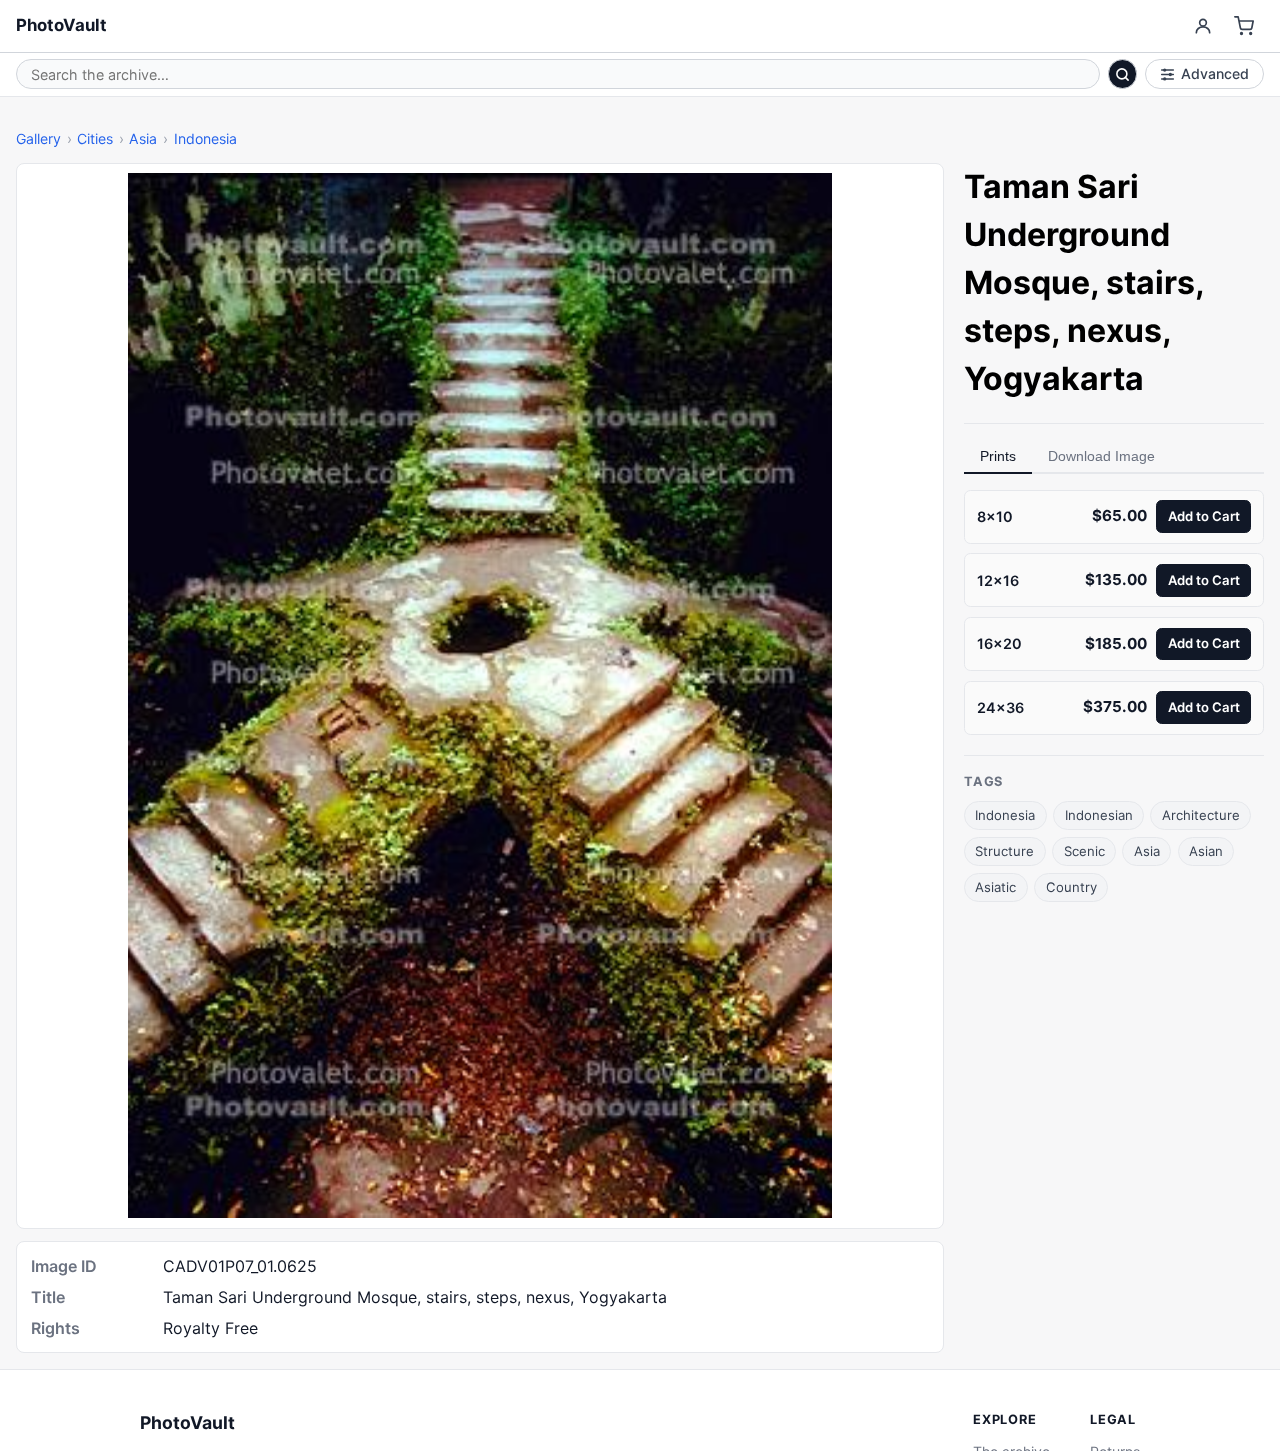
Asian (1206, 851)
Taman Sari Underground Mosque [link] (1067, 234)
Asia (143, 138)
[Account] (1202, 26)
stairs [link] (1150, 282)
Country (1071, 887)
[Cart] (1244, 26)
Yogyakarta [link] (1054, 378)
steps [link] (1007, 330)
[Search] (1123, 74)
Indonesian (1099, 815)
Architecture (1201, 815)
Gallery (38, 138)
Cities (95, 138)
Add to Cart (1204, 516)
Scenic (1084, 851)
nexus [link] (1114, 330)
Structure (1004, 851)
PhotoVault (61, 25)
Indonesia (205, 138)
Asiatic (995, 887)
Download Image (1101, 456)
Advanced (1215, 73)
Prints (998, 456)
